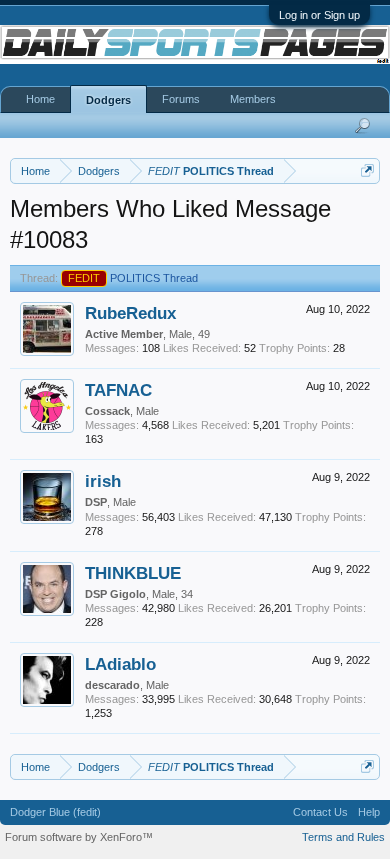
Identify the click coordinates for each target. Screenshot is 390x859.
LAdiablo (120, 664)
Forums (181, 99)
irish (103, 481)
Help (369, 812)
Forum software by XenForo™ (79, 837)
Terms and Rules (343, 837)
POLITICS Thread (133, 278)
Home (40, 99)
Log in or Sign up (319, 15)
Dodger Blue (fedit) (55, 812)
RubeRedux (130, 313)
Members (253, 99)
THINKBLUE (133, 573)
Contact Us (320, 812)
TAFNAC (118, 390)
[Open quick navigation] (367, 170)
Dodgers (108, 100)
